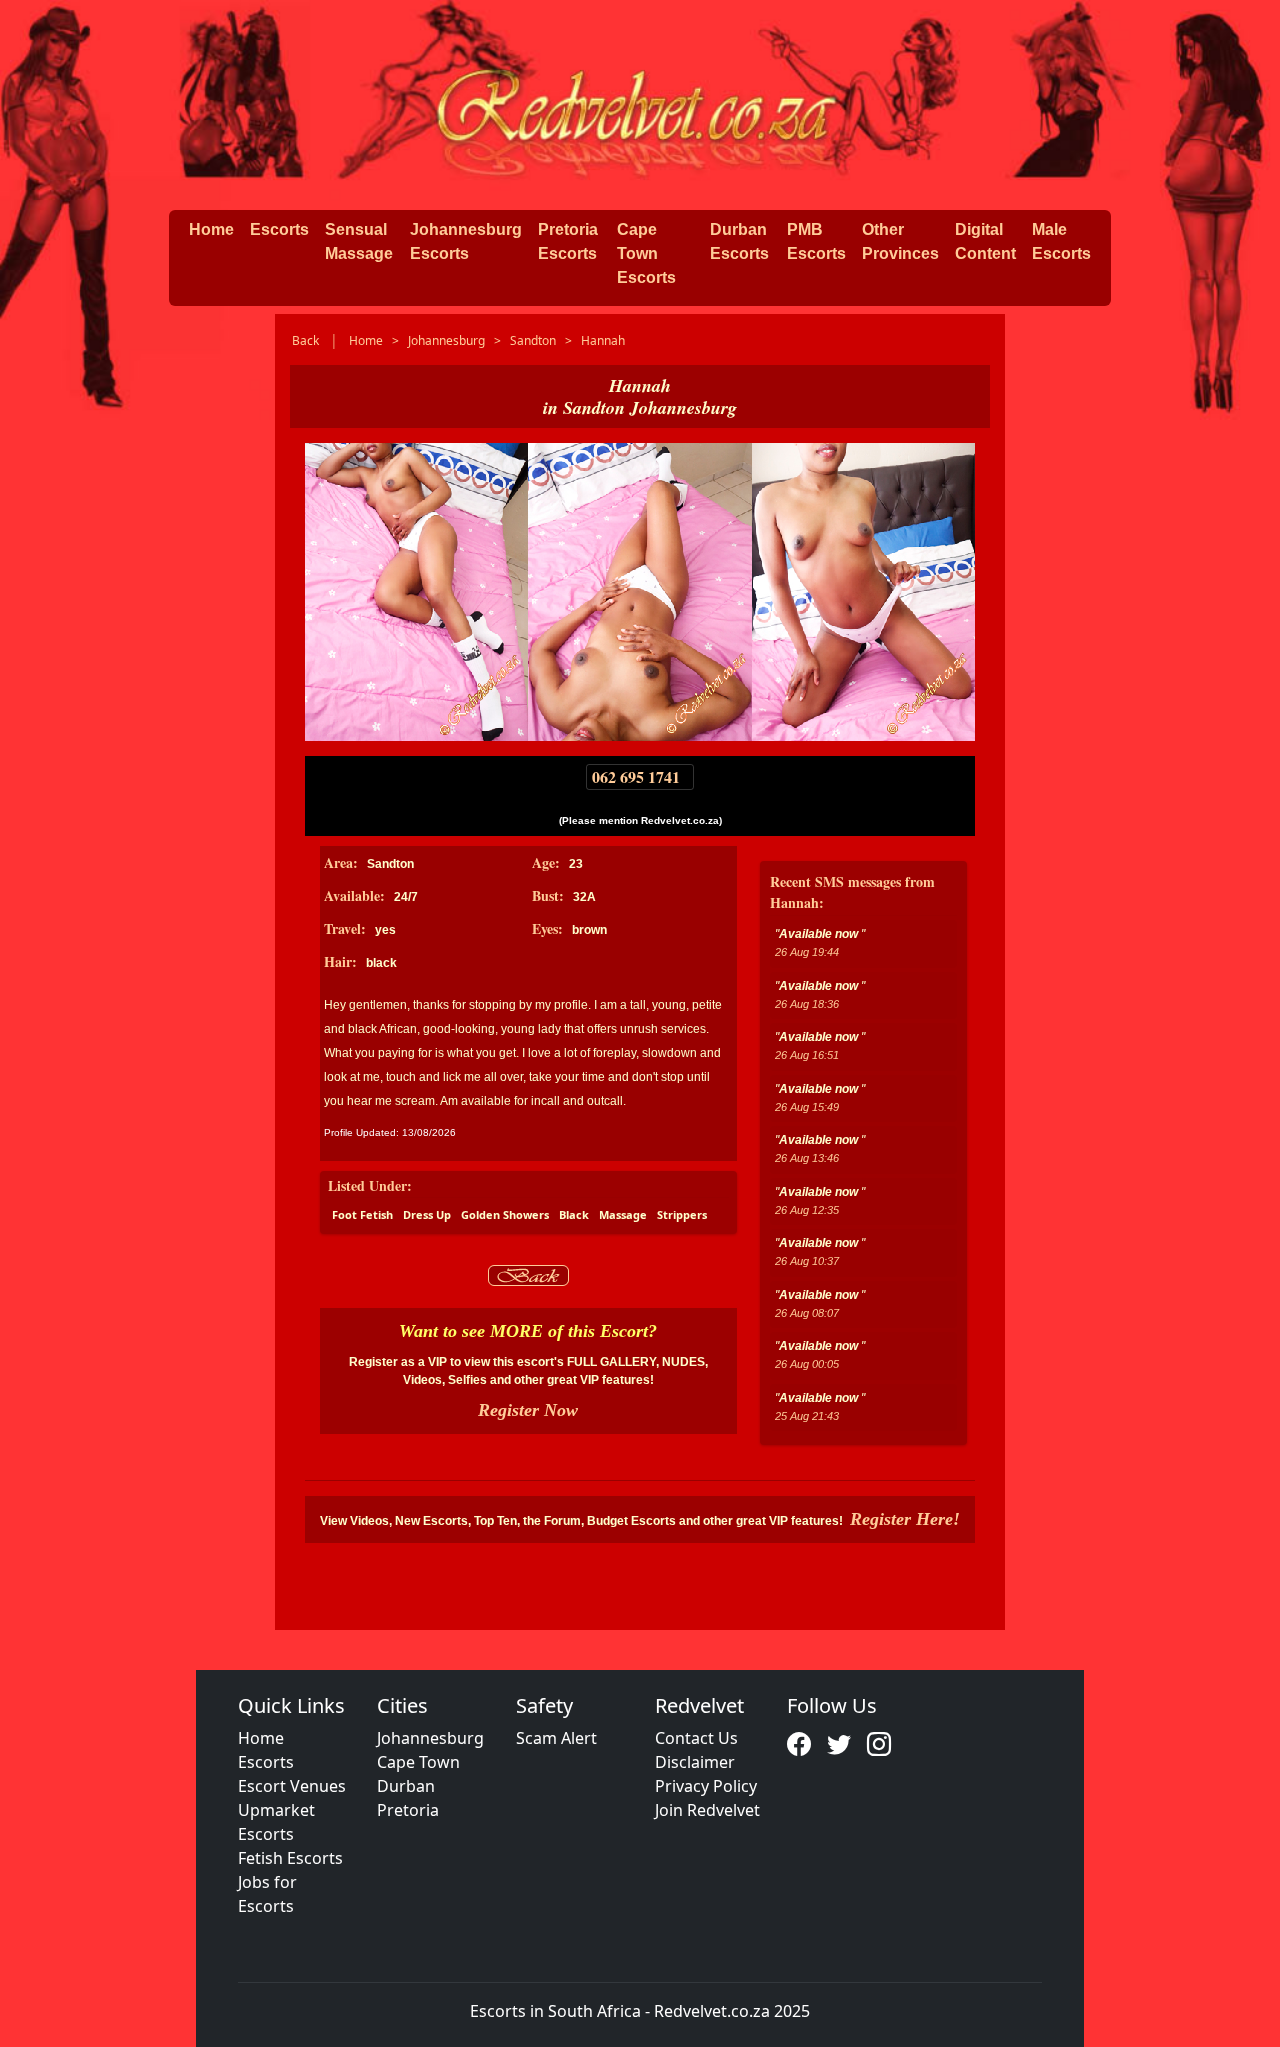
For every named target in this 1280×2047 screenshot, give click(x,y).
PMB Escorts (816, 241)
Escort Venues (292, 1786)
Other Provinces (900, 241)
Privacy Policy (706, 1786)
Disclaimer (695, 1762)
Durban (406, 1786)
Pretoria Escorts (568, 241)
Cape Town (418, 1762)
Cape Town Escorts (646, 253)
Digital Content (985, 241)
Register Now (528, 1410)
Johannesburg (430, 1738)
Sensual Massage (359, 241)
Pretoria (408, 1810)
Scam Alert (556, 1738)
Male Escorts (1061, 241)
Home (211, 229)
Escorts (279, 229)
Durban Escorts (739, 241)
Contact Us (696, 1738)
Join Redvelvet (707, 1810)
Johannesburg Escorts (466, 241)
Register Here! (905, 1519)
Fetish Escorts (290, 1858)
